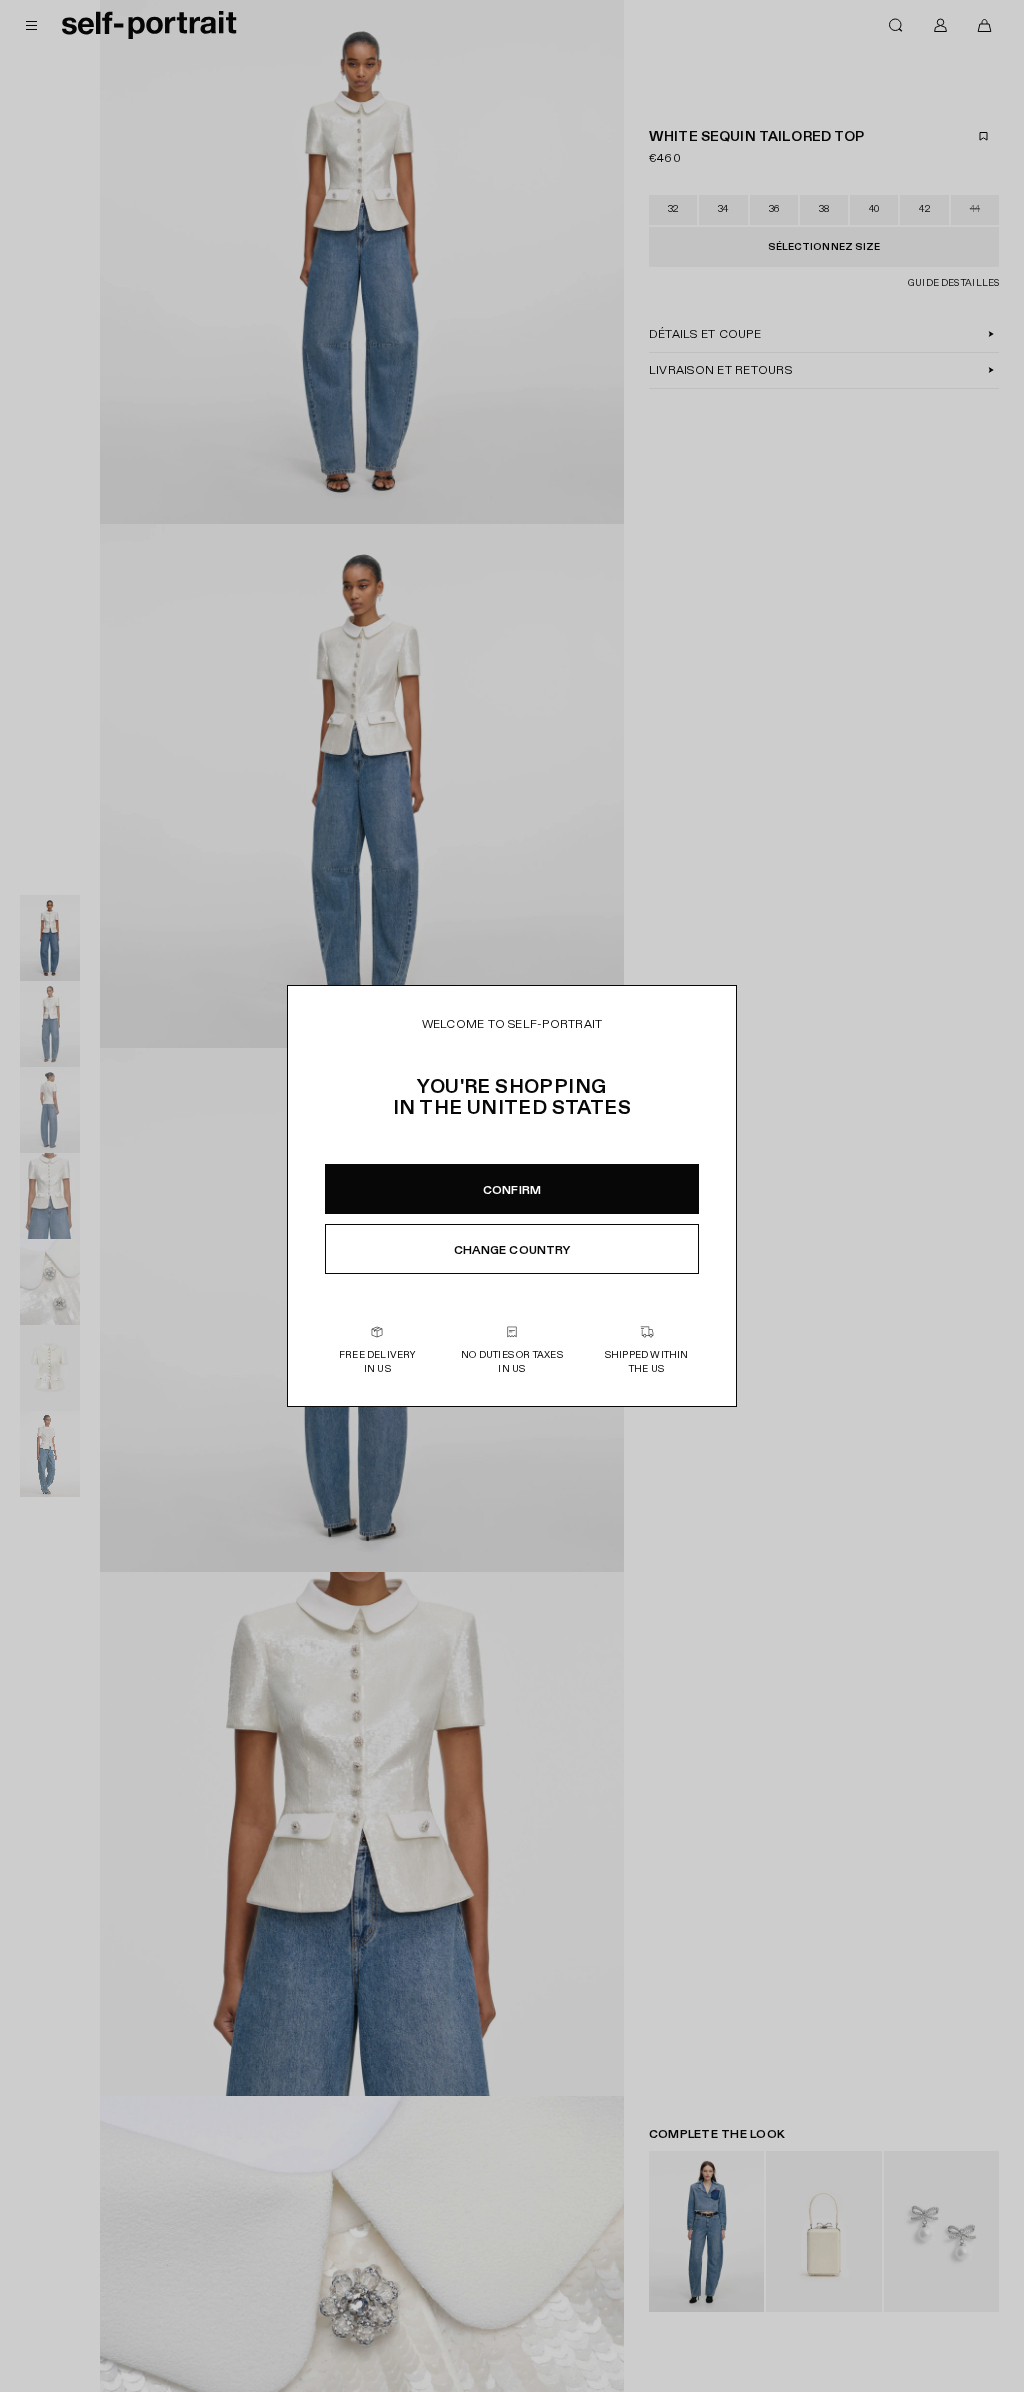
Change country (512, 1250)
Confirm (512, 1190)
